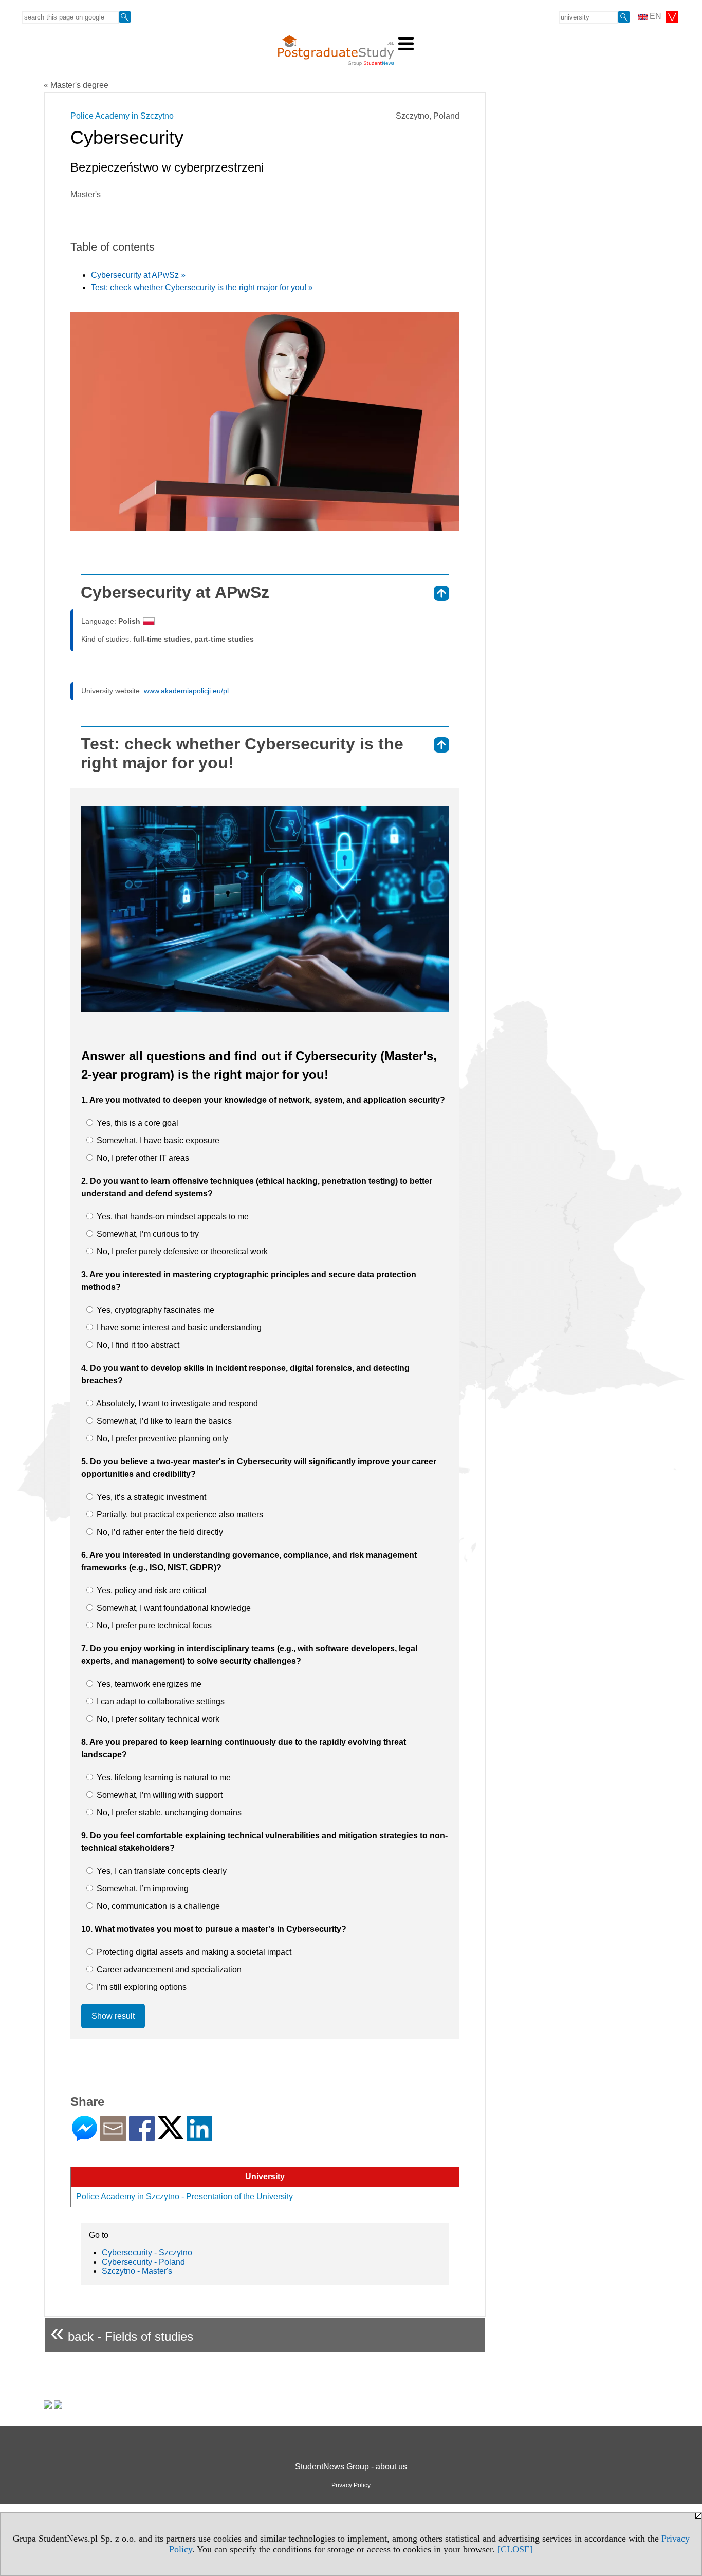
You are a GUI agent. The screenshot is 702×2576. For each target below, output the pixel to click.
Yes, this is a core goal (136, 1123)
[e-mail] (113, 2137)
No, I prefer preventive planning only (161, 1439)
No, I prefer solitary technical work (157, 1719)
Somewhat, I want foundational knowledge (173, 1608)
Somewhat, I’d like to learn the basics (163, 1421)
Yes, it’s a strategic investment (150, 1497)
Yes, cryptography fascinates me (154, 1310)
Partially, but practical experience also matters (179, 1515)
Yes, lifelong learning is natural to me (163, 1778)
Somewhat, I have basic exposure (157, 1141)
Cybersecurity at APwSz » (138, 275)
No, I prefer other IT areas (142, 1158)
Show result (113, 2016)
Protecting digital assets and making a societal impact (193, 1952)
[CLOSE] (515, 2549)
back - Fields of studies (122, 2332)
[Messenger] (85, 2137)
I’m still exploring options (141, 1987)
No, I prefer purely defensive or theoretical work (181, 1252)
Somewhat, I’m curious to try (147, 1234)
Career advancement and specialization (168, 1970)
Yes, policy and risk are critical (151, 1591)
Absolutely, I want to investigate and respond (176, 1404)
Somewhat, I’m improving (142, 1888)
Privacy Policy (351, 2485)
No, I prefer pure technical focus (153, 1625)
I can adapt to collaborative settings (160, 1701)
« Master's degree (76, 85)
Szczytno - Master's (137, 2271)
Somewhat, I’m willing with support (159, 1795)
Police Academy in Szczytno (122, 116)
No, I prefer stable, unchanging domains (168, 1812)
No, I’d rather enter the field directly (159, 1532)
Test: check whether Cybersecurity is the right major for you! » (202, 287)
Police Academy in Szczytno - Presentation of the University (184, 2197)
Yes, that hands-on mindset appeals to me (172, 1217)
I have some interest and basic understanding (178, 1328)
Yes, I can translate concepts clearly (161, 1871)
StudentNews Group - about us (351, 2466)
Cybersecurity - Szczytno (147, 2253)
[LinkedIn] (199, 2137)
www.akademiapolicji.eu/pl (186, 691)
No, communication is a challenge (157, 1906)
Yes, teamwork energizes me (148, 1684)
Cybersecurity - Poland (143, 2262)
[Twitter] (171, 2135)
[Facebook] (142, 2137)
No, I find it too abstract (137, 1345)
